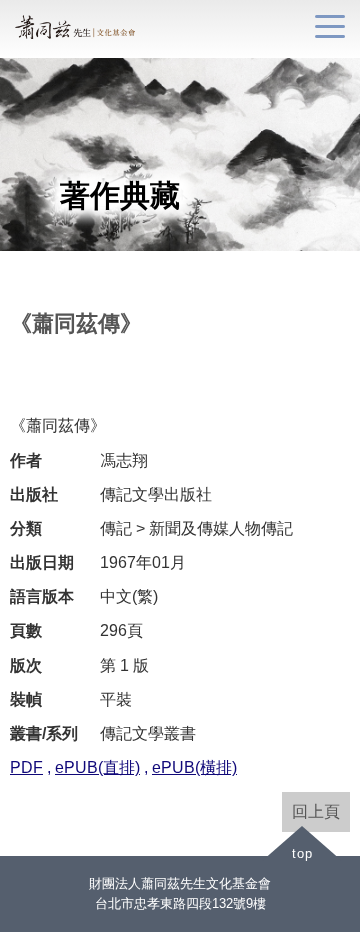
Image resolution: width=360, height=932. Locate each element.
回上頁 (316, 811)
